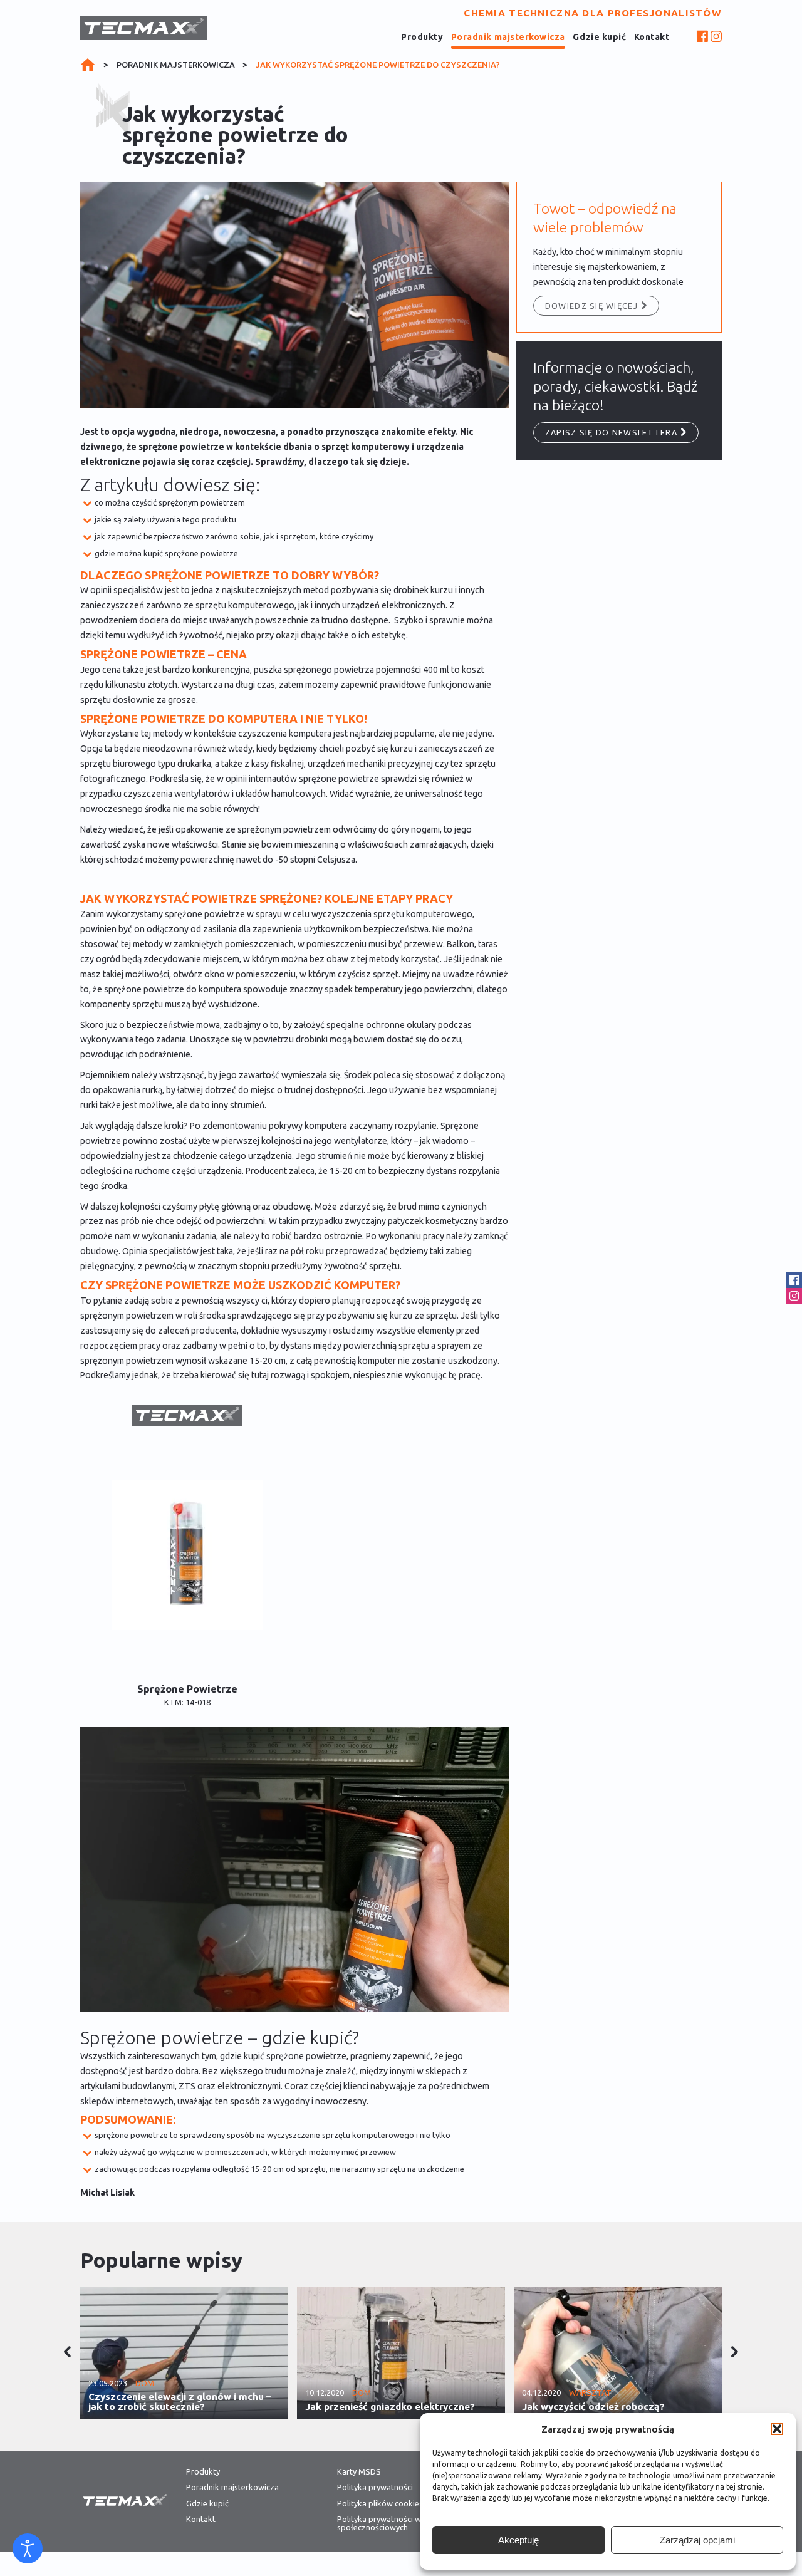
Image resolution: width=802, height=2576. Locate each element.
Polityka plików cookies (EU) (388, 2504)
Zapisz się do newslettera (611, 432)
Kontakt (652, 37)
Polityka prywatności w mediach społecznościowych (395, 2523)
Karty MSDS (359, 2472)
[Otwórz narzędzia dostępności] (28, 2548)
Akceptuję (518, 2540)
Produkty (422, 37)
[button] (777, 2429)
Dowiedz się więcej (591, 306)
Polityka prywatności (375, 2487)
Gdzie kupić (599, 37)
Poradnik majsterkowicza (508, 37)
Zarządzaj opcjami (697, 2540)
